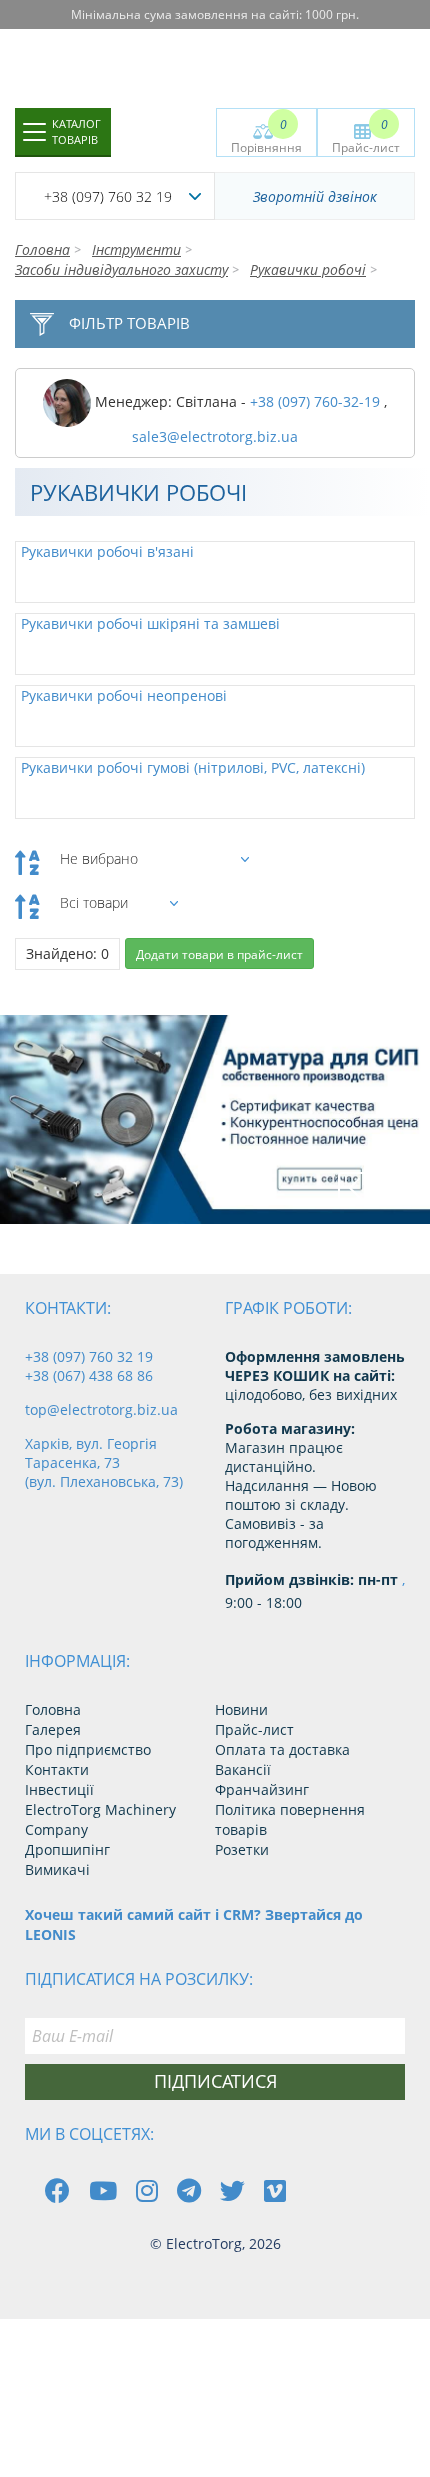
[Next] (399, 1188)
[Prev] (354, 1188)
